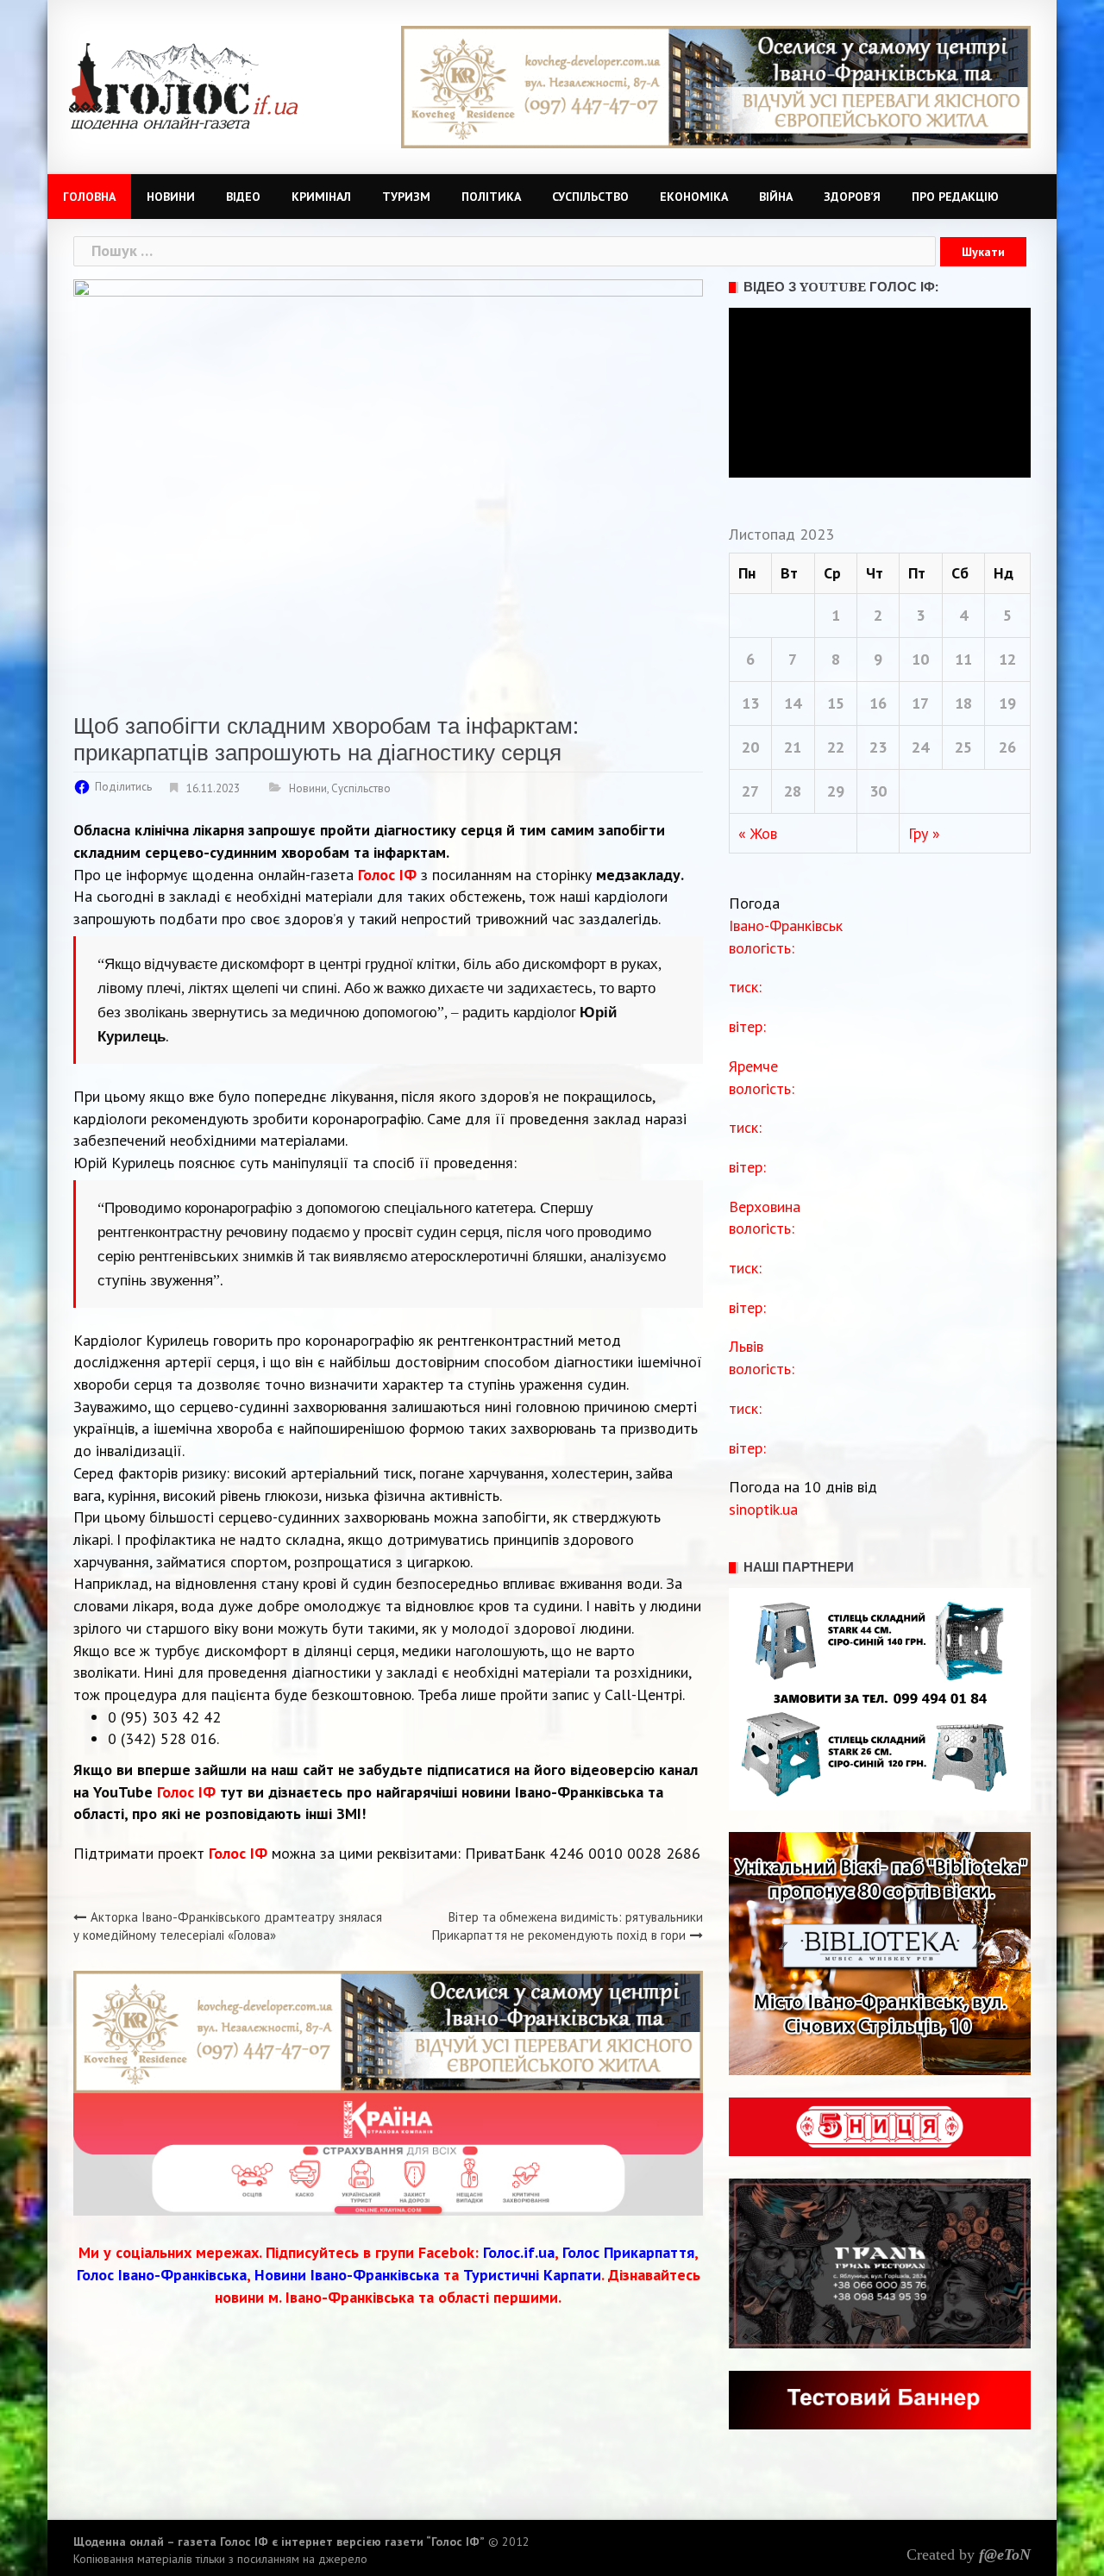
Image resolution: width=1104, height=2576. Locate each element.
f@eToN (1005, 2554)
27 (750, 791)
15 (836, 703)
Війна (776, 197)
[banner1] (716, 86)
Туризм (406, 197)
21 (793, 747)
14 (793, 703)
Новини (171, 197)
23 (878, 747)
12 (1007, 659)
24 (920, 747)
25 (963, 747)
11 (963, 659)
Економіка (694, 197)
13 (750, 703)
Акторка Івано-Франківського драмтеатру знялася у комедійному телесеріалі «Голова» (228, 1926)
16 (878, 703)
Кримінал (321, 197)
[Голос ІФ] (183, 85)
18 (963, 703)
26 (1007, 747)
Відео (243, 197)
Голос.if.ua (519, 2252)
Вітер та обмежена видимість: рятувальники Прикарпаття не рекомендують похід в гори (568, 1926)
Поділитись (123, 787)
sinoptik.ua (763, 1509)
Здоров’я (852, 197)
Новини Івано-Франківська (347, 2275)
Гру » (924, 833)
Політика (491, 197)
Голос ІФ (186, 1792)
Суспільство (590, 197)
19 (1007, 703)
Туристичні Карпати (532, 2275)
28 (793, 791)
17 (920, 703)
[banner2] (388, 2153)
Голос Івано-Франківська (162, 2275)
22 (836, 747)
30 (878, 791)
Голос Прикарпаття (628, 2252)
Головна (89, 197)
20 (750, 747)
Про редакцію (955, 197)
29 (836, 791)
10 (920, 659)
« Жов (758, 833)
